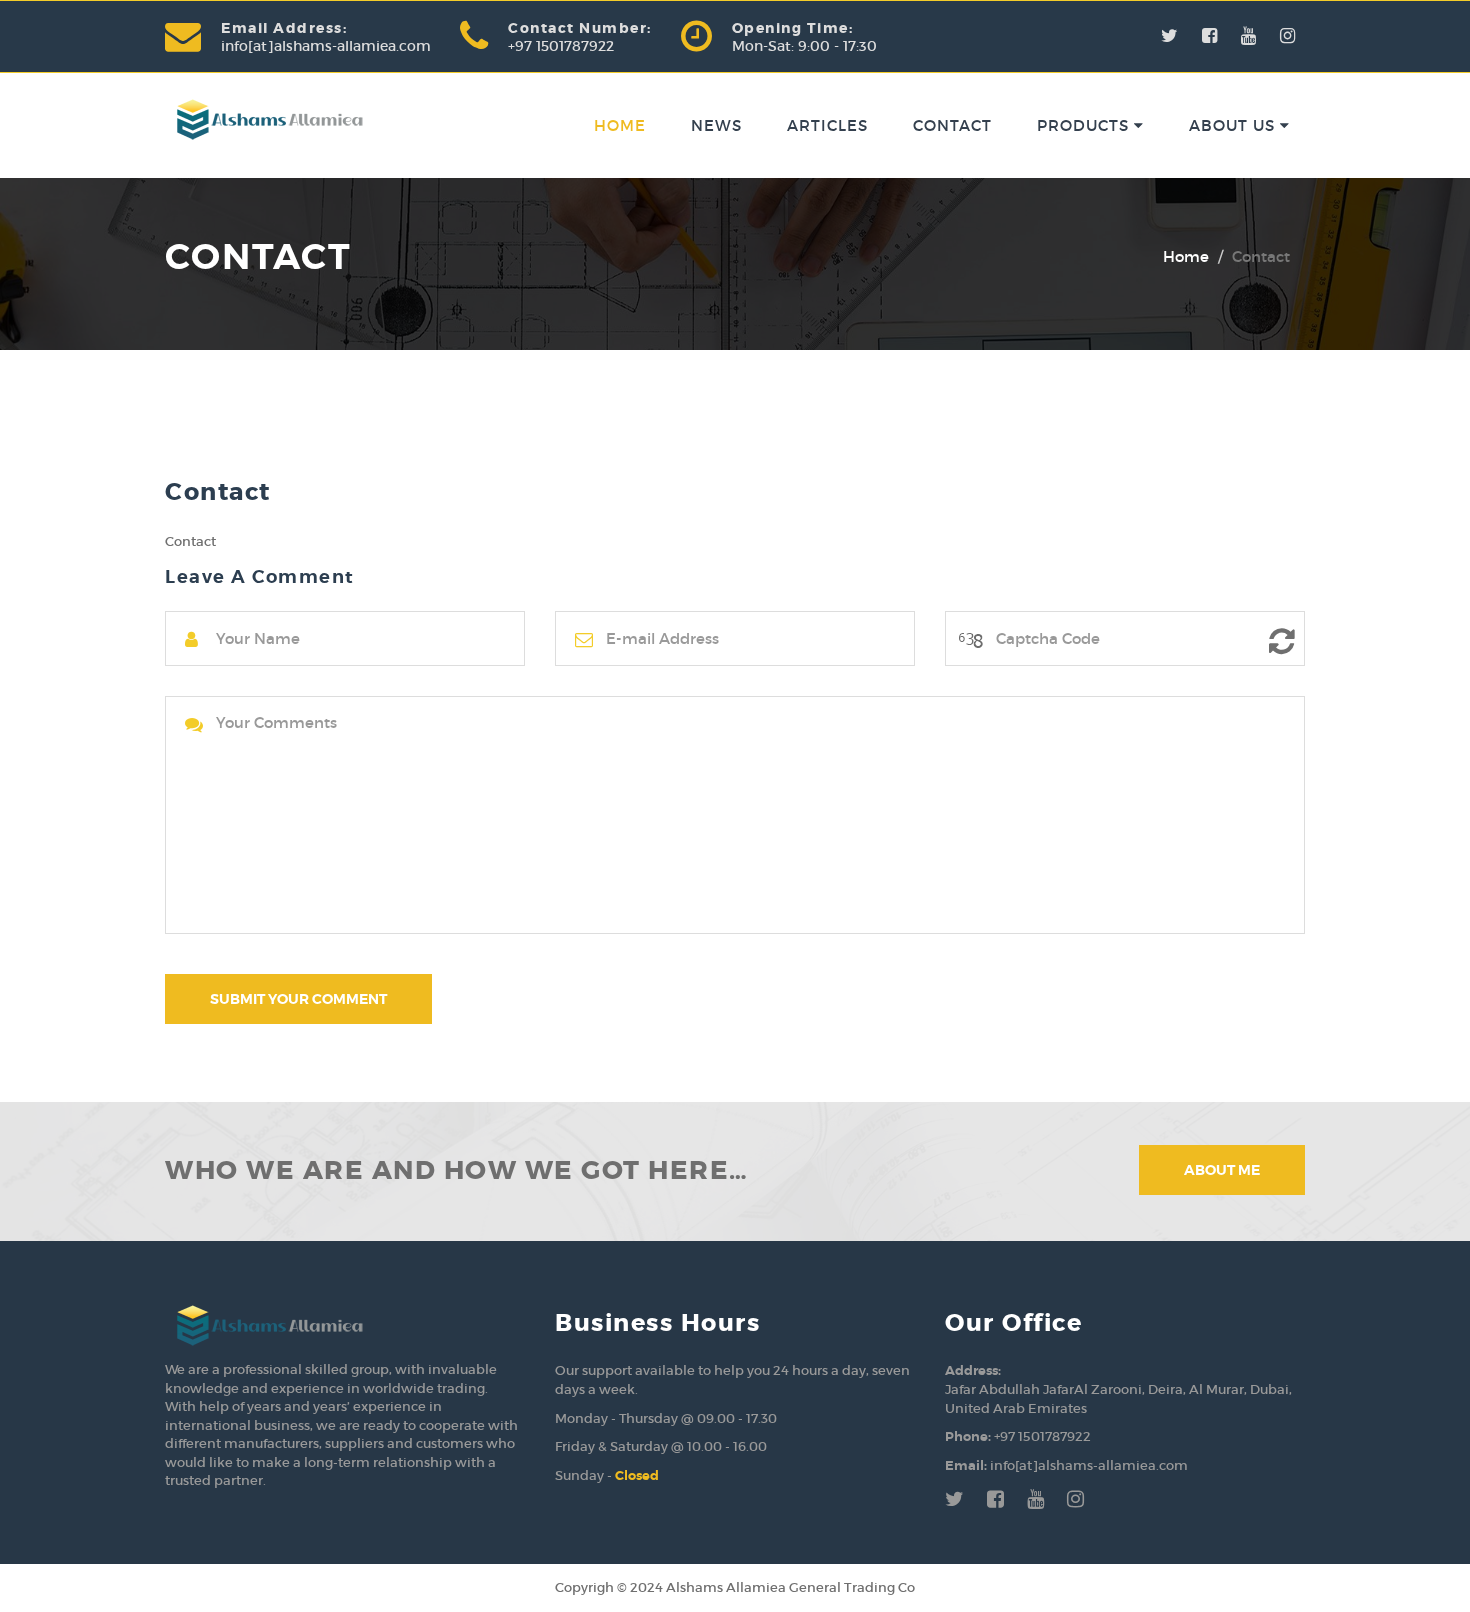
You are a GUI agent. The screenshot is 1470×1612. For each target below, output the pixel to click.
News (716, 125)
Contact (952, 125)
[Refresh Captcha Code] (1282, 641)
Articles (827, 125)
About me (1222, 1170)
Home (620, 125)
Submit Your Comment (298, 999)
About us (1234, 125)
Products (1085, 125)
